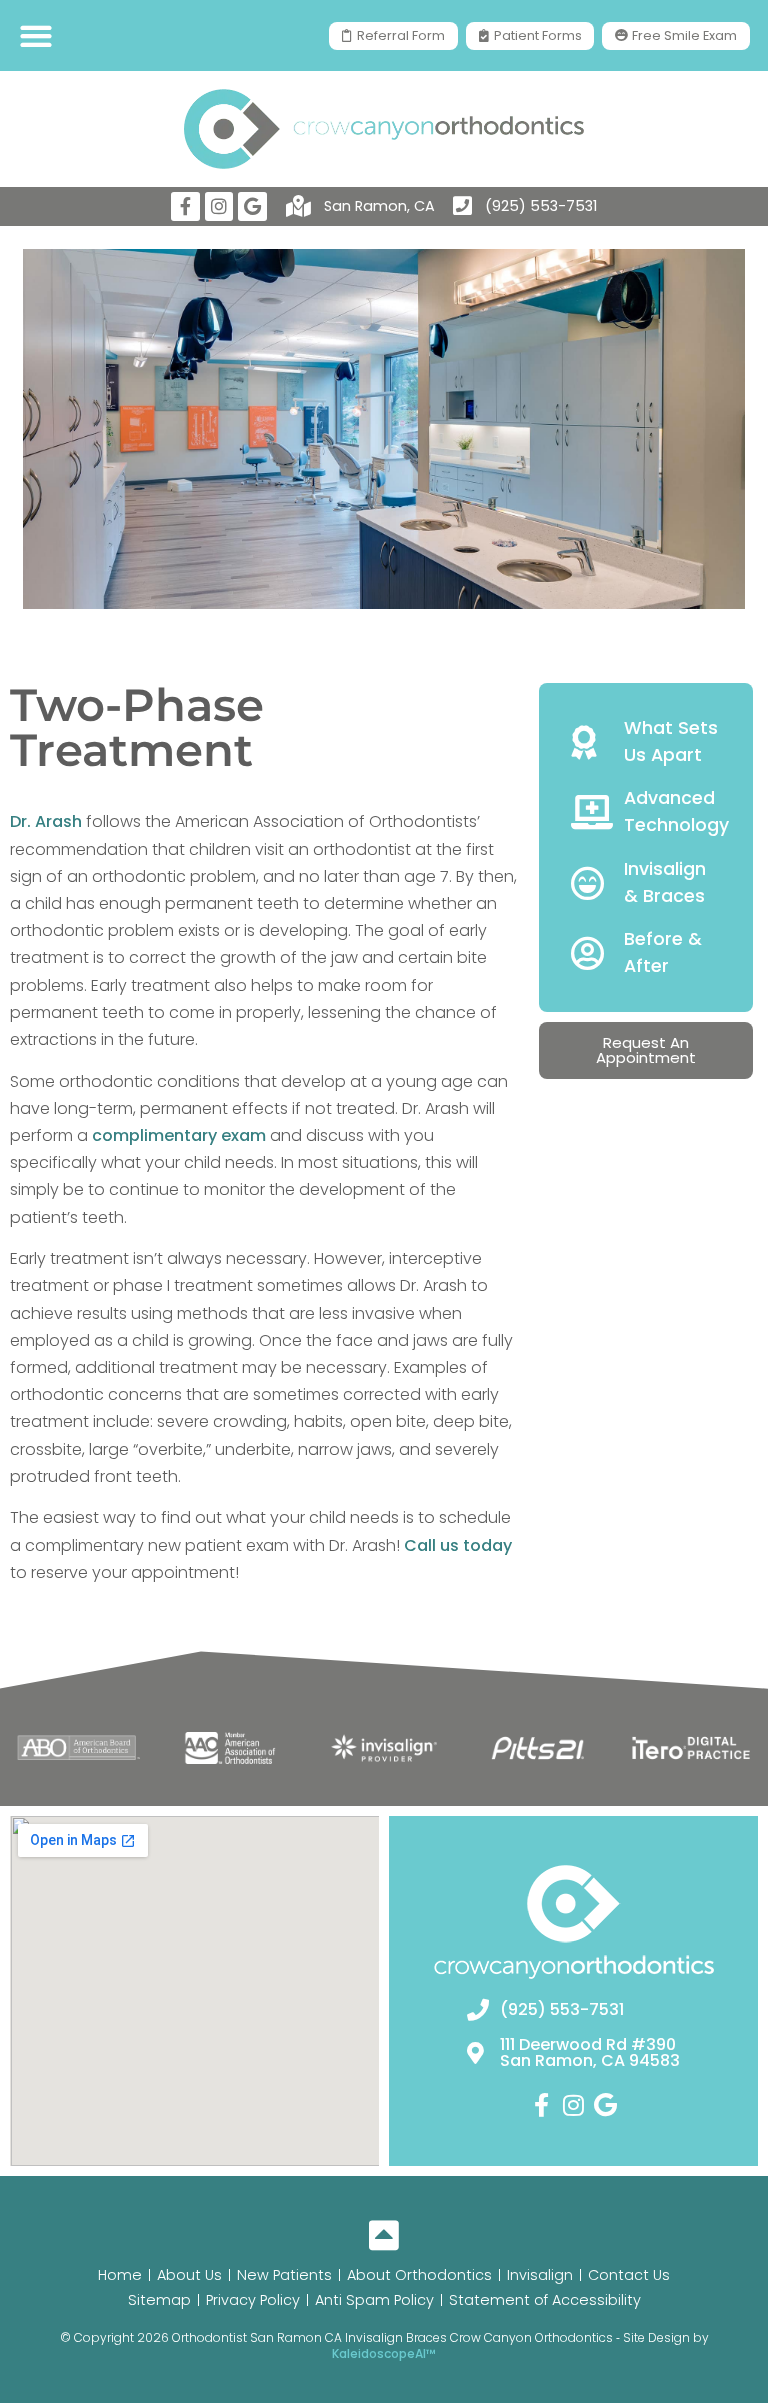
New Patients (284, 2275)
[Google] (252, 206)
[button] (35, 35)
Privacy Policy (253, 2300)
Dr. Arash (46, 821)
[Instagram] (219, 206)
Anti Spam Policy (374, 2300)
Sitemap (159, 2300)
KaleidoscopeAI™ (384, 2354)
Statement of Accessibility (545, 2300)
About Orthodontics (419, 2275)
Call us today (458, 1545)
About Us (189, 2275)
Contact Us (629, 2275)
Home (120, 2275)
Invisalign (540, 2275)
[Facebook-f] (185, 206)
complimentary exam (179, 1135)
